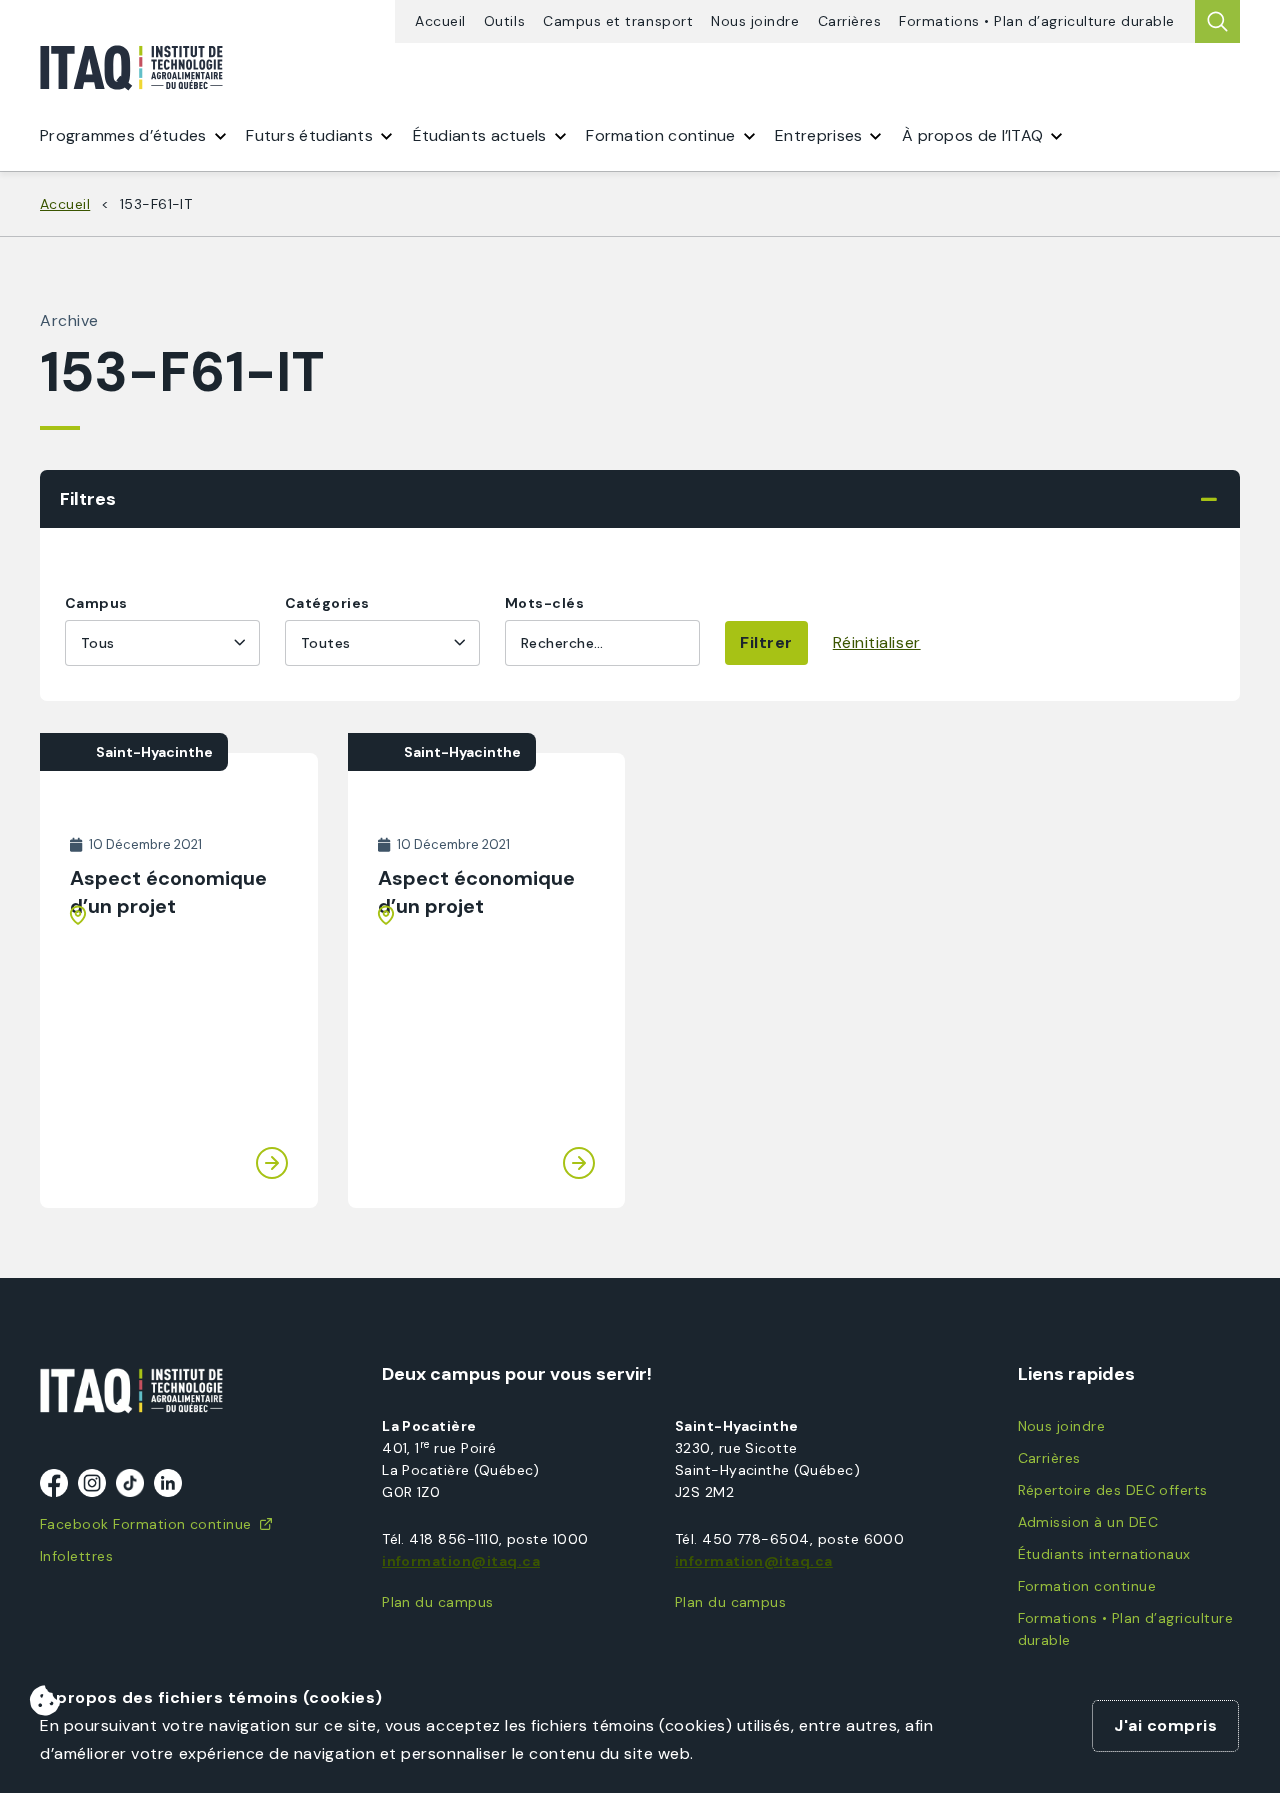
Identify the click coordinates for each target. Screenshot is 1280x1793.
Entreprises (818, 135)
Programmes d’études (123, 135)
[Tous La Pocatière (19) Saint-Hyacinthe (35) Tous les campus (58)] (162, 643)
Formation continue (1087, 1586)
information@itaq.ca (461, 1561)
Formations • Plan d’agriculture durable (1037, 21)
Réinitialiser (877, 642)
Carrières (850, 21)
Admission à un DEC (1088, 1522)
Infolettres (76, 1556)
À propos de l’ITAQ (972, 135)
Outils (504, 21)
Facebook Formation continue (146, 1524)
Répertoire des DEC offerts (1113, 1490)
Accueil (440, 21)
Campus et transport (618, 21)
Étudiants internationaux (1104, 1554)
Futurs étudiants (309, 135)
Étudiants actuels (480, 135)
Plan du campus (438, 1602)
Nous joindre (755, 21)
